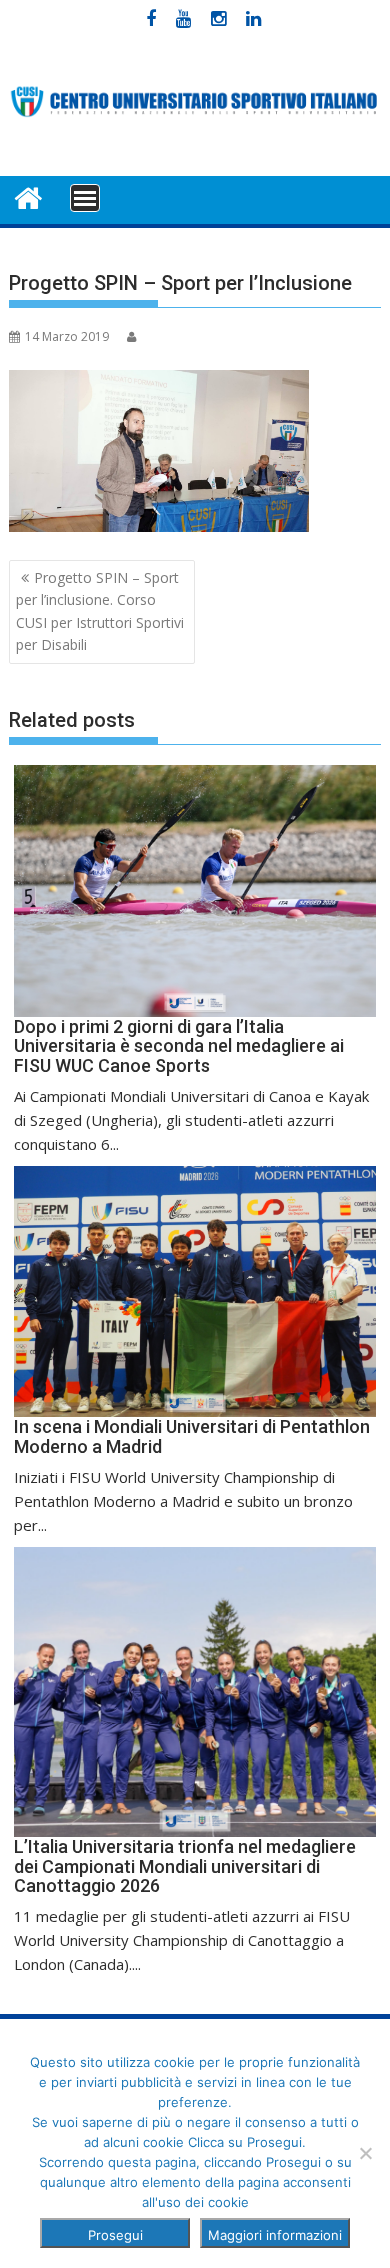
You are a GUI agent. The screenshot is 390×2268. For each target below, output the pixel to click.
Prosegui (115, 2235)
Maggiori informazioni (275, 2235)
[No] (365, 2153)
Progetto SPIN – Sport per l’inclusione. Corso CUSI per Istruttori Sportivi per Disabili (100, 611)
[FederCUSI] (28, 196)
